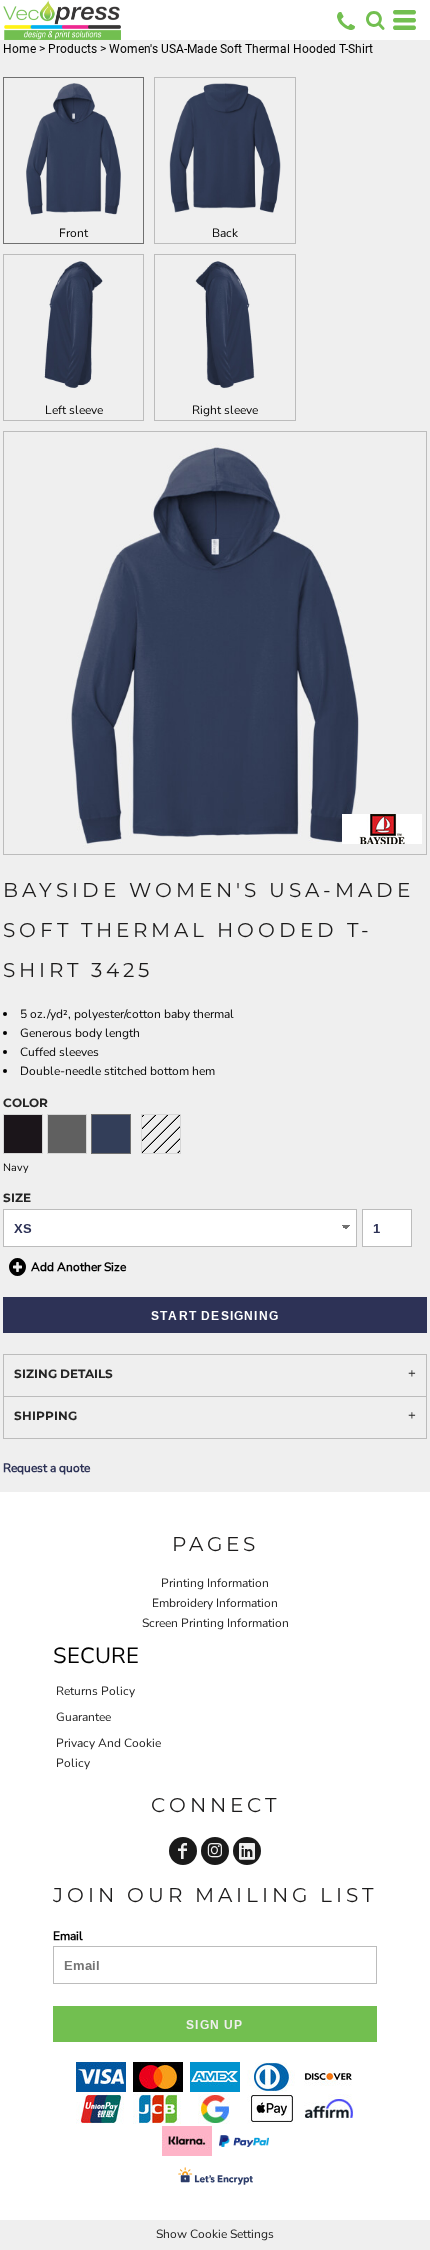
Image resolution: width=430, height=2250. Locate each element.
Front (73, 233)
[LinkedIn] (247, 1851)
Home (19, 49)
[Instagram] (215, 1851)
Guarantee (83, 1717)
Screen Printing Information (215, 1623)
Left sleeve (74, 410)
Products (72, 49)
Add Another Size (78, 1267)
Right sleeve (225, 410)
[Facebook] (183, 1851)
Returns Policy (95, 1691)
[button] (375, 20)
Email (68, 1936)
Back (225, 233)
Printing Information (215, 1583)
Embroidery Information (215, 1603)
